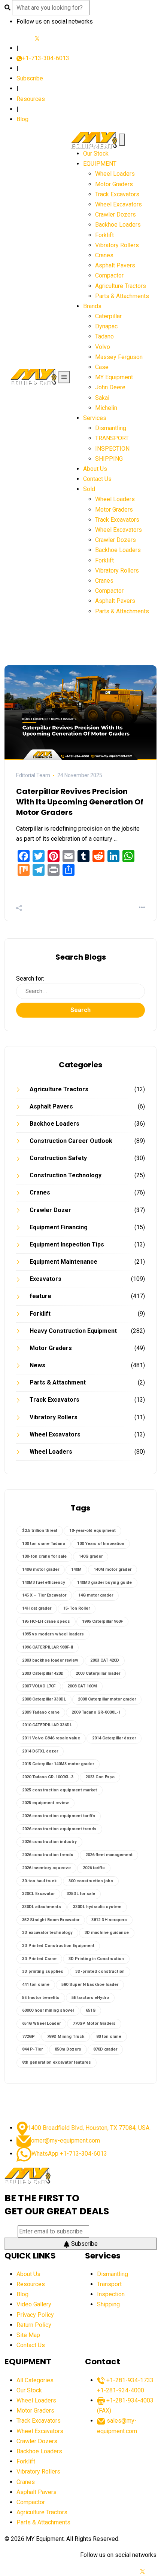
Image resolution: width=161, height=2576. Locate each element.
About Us (95, 469)
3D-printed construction (100, 1971)
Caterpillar (108, 316)
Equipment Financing (59, 1227)
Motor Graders (114, 184)
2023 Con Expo (100, 1777)
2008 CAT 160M (82, 1686)
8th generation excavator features (57, 2062)
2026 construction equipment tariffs (59, 1816)
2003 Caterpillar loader (98, 1673)
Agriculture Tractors (121, 286)
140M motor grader (113, 1569)
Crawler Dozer (50, 1210)
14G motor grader (96, 1595)
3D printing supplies (43, 1971)
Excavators (45, 1279)
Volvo (103, 347)
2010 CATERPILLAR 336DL (47, 1725)
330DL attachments (42, 1907)
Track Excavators (117, 194)
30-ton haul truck (39, 1881)
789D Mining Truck (66, 2037)
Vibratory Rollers (117, 245)
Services (95, 418)
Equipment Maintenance (63, 1262)
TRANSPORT (112, 438)
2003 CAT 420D (105, 1660)
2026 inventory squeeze (46, 1868)
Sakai (102, 398)
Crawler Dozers (116, 214)
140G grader (91, 1556)
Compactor (109, 275)
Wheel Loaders (115, 174)
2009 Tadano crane (41, 1712)
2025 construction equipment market (60, 1790)
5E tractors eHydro (90, 1998)
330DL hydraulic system (97, 1907)
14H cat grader (37, 1608)
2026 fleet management (109, 1855)
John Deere (110, 387)
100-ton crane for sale (44, 1556)
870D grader (105, 2049)
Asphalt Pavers (115, 265)
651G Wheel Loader (41, 2023)
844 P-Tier (32, 2049)
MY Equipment (114, 377)
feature (40, 1296)
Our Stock (96, 154)
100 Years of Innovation (101, 1544)
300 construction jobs (91, 1881)
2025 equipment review (45, 1803)
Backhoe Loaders (118, 225)
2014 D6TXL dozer (40, 1751)
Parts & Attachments (122, 296)
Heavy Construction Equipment (73, 1331)
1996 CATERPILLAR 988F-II (48, 1647)
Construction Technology (66, 1175)
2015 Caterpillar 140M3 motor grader (58, 1764)
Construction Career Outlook (71, 1141)
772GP (28, 2037)
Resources (31, 99)
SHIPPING (109, 459)
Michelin (106, 408)
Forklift (104, 235)
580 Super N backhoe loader (90, 1985)
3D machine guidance (107, 1933)
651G (91, 2010)
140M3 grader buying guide (104, 1583)
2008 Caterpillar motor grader (107, 1699)
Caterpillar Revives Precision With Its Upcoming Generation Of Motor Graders (80, 802)
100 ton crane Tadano (44, 1544)
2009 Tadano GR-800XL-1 (96, 1712)
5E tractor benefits (41, 1998)
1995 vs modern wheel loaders (53, 1634)
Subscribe (30, 78)
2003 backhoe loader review (50, 1660)
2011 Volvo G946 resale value (51, 1738)
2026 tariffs (94, 1868)
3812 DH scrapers (109, 1920)
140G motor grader (41, 1569)
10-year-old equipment (92, 1531)
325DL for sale (81, 1894)
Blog (22, 119)
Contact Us (97, 479)
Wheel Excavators (119, 204)
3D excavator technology (47, 1933)
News (37, 1365)
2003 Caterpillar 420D (43, 1673)
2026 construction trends (48, 1855)
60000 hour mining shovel (48, 2010)
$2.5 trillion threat (40, 1531)
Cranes (104, 255)
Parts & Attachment (58, 1382)
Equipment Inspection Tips (67, 1244)
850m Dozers (68, 2049)
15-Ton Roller (77, 1608)
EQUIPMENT (100, 164)
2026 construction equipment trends (59, 1829)
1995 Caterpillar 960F (102, 1621)
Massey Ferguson (119, 357)
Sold (89, 489)
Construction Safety (58, 1158)
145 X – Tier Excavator (44, 1595)
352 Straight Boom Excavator (51, 1920)
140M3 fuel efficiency (44, 1583)
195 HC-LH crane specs (46, 1621)
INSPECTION (112, 449)
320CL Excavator (38, 1894)
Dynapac (106, 326)
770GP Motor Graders (94, 2023)
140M (76, 1569)
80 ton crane (109, 2037)
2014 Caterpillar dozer (114, 1738)
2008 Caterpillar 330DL (44, 1699)
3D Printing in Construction (96, 1959)
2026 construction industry (49, 1842)
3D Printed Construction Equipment (58, 1946)
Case (102, 367)
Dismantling (111, 428)
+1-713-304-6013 (46, 58)
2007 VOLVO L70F (39, 1686)
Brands (92, 306)
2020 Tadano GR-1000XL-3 (48, 1777)
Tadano (104, 336)
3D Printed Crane (39, 1959)
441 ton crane (36, 1985)
